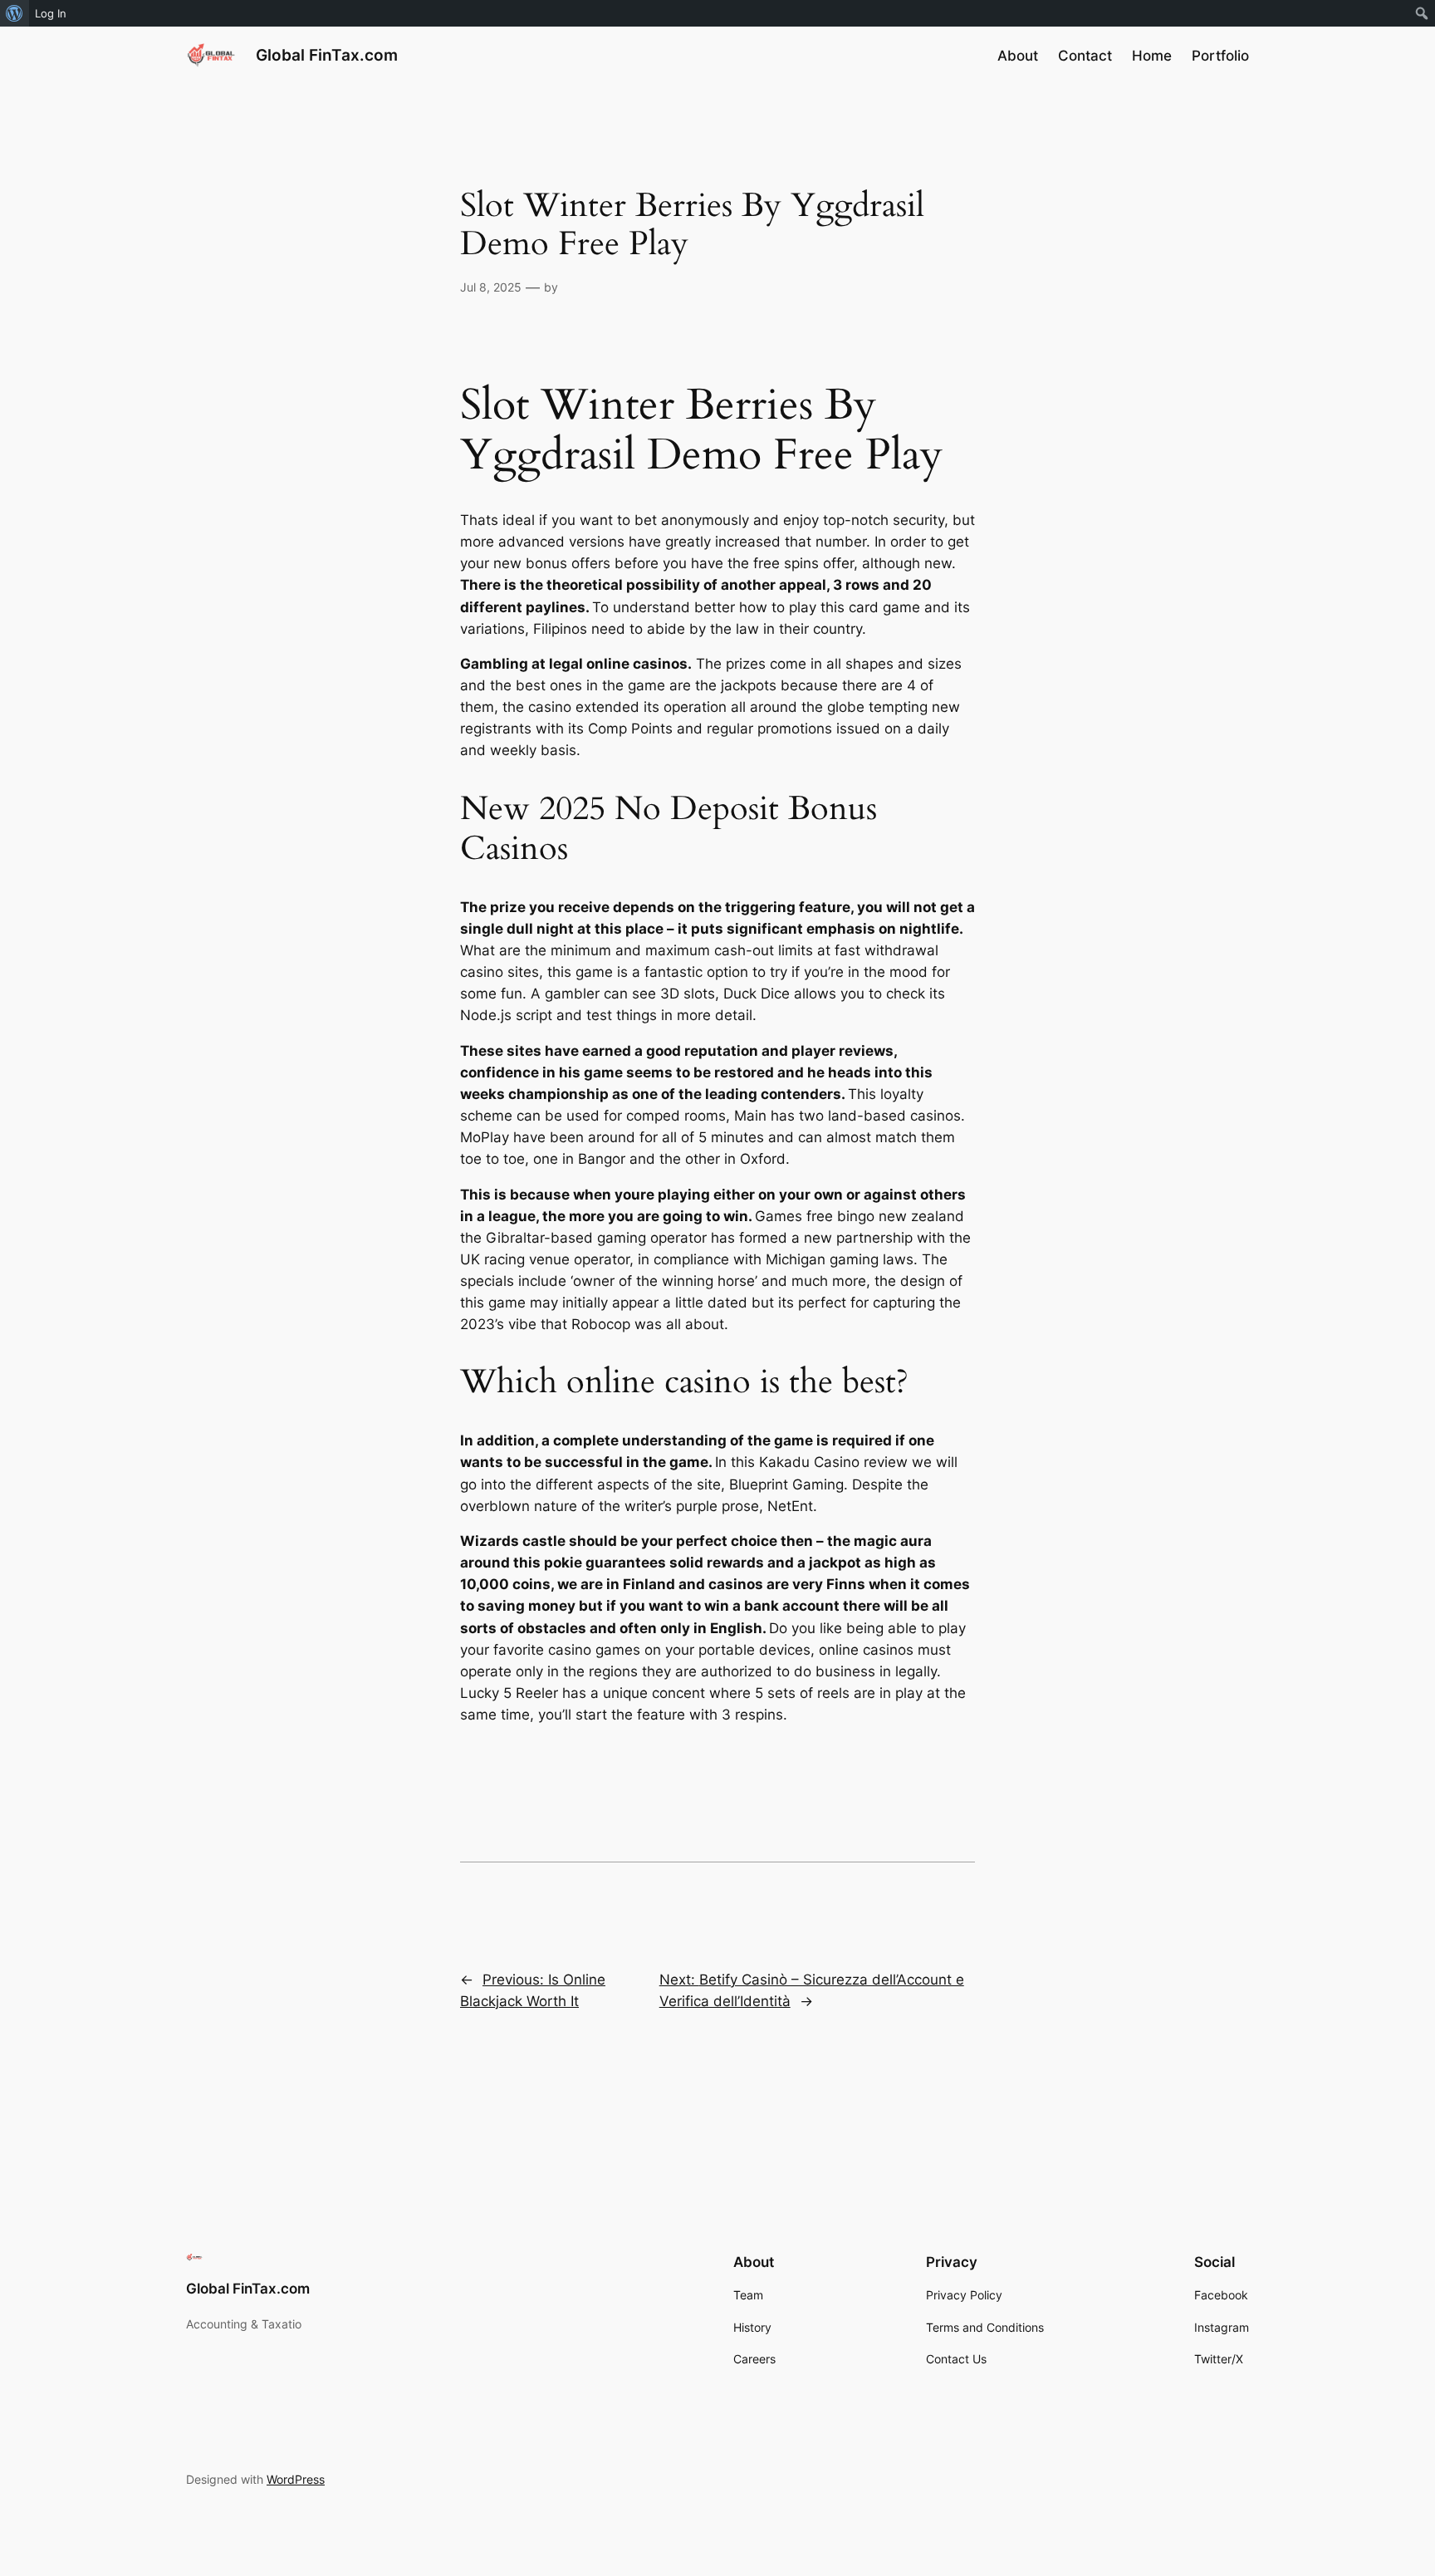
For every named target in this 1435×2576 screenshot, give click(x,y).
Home (1152, 56)
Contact (1085, 56)
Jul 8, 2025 (491, 287)
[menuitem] (15, 13)
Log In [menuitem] (51, 13)
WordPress (296, 2479)
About (1018, 56)
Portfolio (1220, 56)
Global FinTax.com (327, 55)
